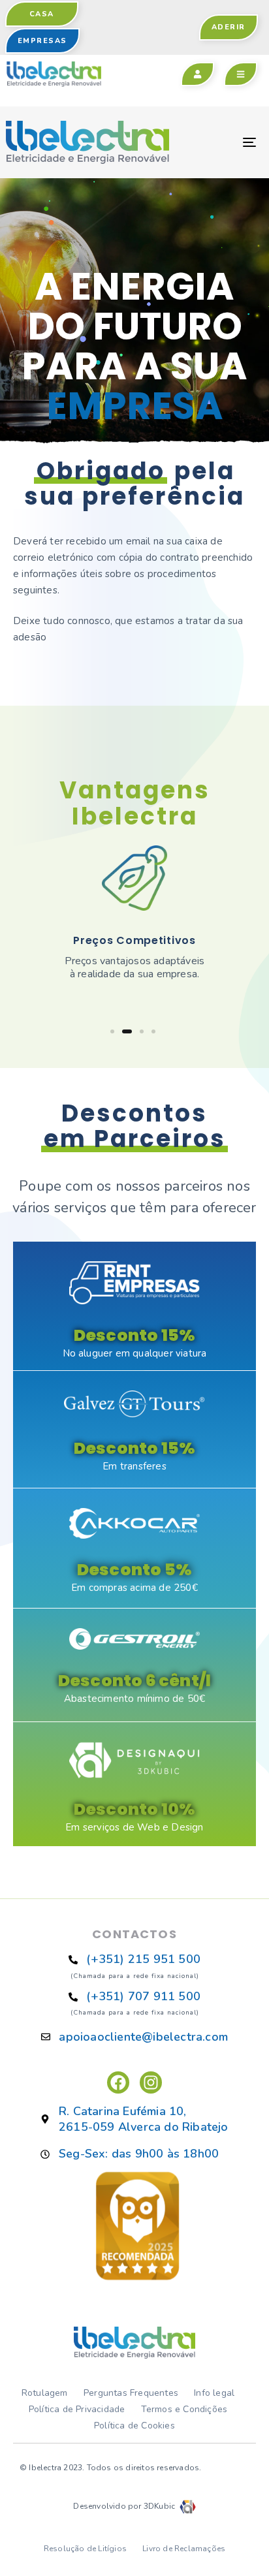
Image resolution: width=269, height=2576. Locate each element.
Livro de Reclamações (184, 2549)
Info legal (214, 2393)
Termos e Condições (184, 2409)
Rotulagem (45, 2393)
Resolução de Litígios (85, 2549)
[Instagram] (151, 2082)
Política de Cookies (134, 2426)
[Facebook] (118, 2082)
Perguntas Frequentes (131, 2393)
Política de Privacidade (77, 2409)
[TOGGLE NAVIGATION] (215, 142)
